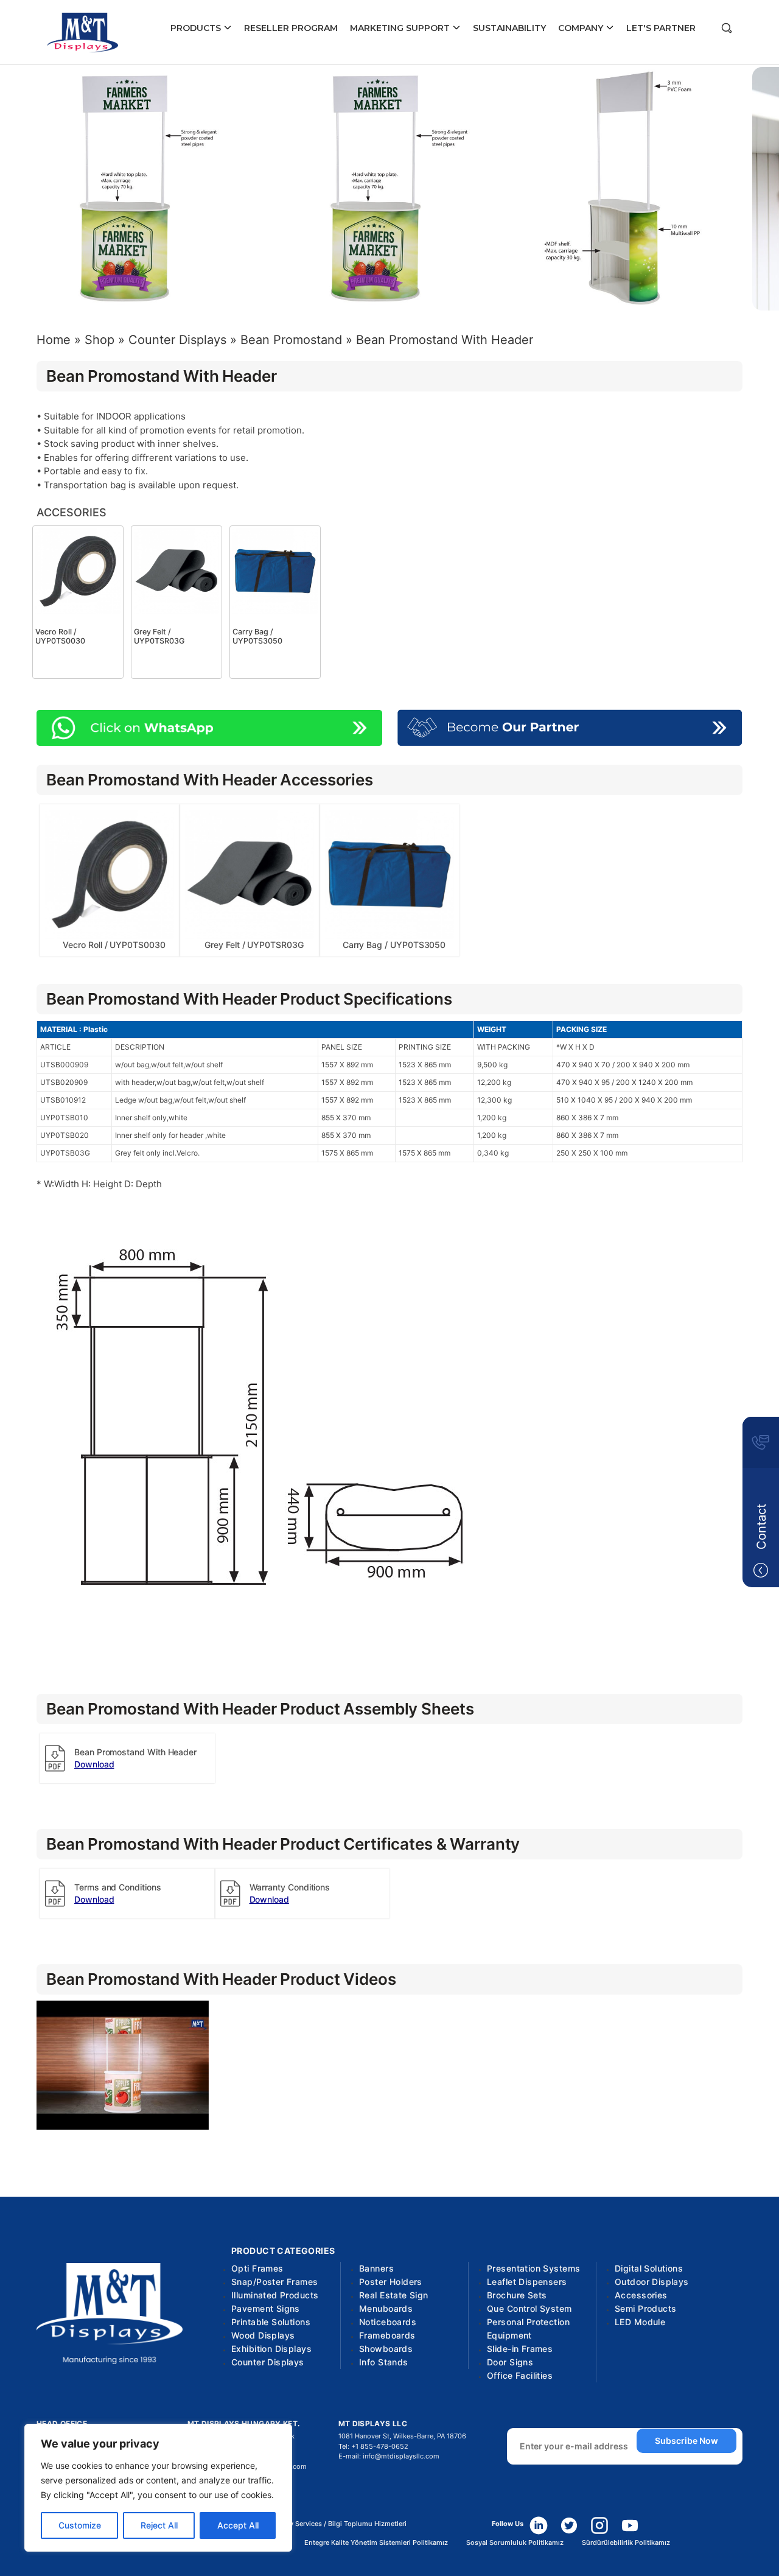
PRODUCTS (197, 28)
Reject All (159, 2525)
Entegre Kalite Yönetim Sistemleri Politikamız (376, 2543)
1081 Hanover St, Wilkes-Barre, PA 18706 (402, 2436)
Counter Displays (177, 340)
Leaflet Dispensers (527, 2282)
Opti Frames (257, 2268)
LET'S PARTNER (661, 28)
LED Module (640, 2322)
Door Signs (510, 2362)
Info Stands (384, 2362)
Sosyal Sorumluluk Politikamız (515, 2543)
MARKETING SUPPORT (401, 28)
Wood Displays (263, 2335)
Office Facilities (520, 2375)
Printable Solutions (271, 2322)
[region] (158, 2488)
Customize (80, 2525)
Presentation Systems (533, 2268)
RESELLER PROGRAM (291, 28)
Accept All (238, 2525)
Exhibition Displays (271, 2349)
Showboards (386, 2349)
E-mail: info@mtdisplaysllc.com (389, 2456)
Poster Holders (391, 2282)
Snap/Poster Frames (275, 2282)
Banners (376, 2268)
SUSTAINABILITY (509, 28)
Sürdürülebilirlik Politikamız (626, 2543)
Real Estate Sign (394, 2295)
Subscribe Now (686, 2441)
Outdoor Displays (652, 2282)
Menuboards (386, 2308)
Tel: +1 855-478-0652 (373, 2446)
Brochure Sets (517, 2295)
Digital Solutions (649, 2268)
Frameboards (387, 2335)
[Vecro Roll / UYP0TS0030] (78, 570)
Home (54, 340)
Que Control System (529, 2308)
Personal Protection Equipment (528, 2329)
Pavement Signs (266, 2308)
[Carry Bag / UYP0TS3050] (275, 570)
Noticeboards (388, 2322)
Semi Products (645, 2308)
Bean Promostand (291, 340)
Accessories (641, 2295)
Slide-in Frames (520, 2349)
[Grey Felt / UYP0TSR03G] (176, 570)
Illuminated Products (275, 2295)
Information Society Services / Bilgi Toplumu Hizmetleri (318, 2524)
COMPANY (582, 28)
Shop (100, 340)
